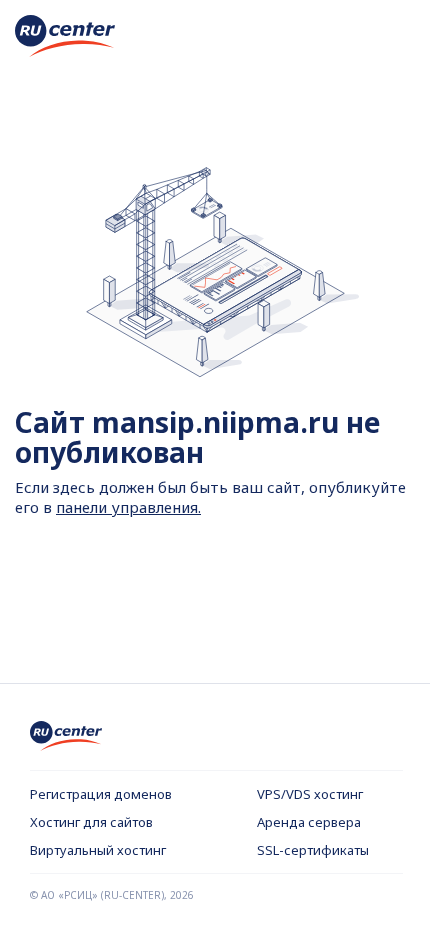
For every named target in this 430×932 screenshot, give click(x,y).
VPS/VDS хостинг (310, 794)
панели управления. (128, 507)
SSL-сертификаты (313, 850)
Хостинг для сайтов (91, 822)
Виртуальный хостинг (98, 850)
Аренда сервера (309, 822)
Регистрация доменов (101, 794)
